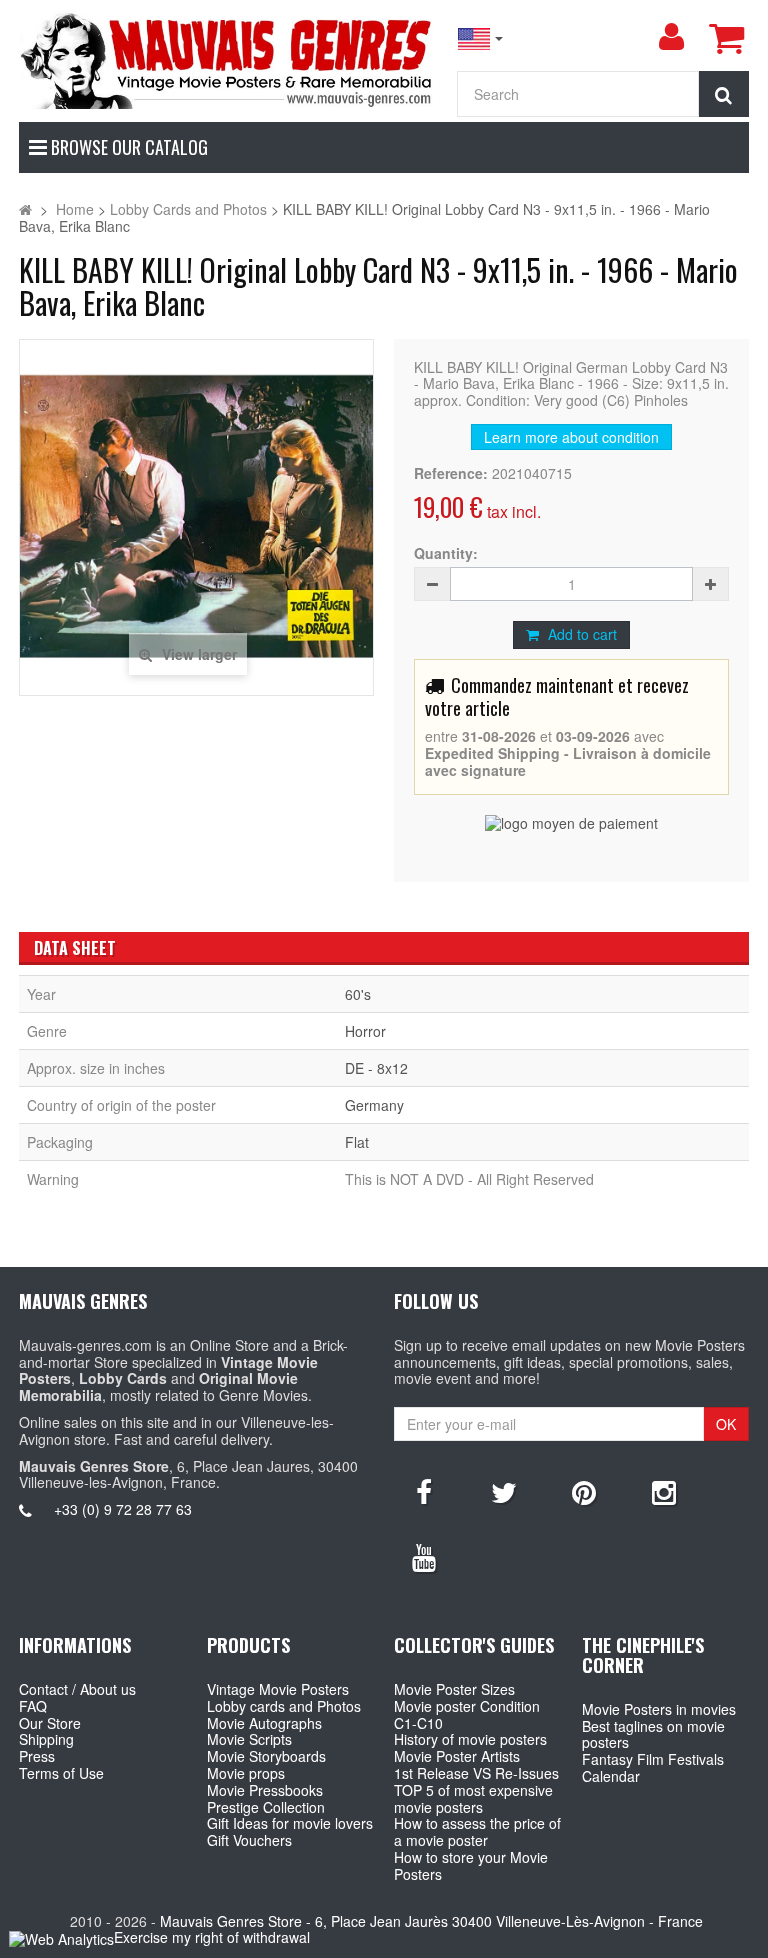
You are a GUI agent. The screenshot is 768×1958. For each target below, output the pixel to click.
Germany (374, 1105)
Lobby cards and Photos (284, 1706)
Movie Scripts (249, 1739)
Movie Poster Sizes (454, 1689)
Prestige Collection (266, 1807)
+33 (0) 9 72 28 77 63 (123, 1509)
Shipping (46, 1739)
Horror (365, 1031)
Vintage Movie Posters (278, 1689)
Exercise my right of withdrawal (212, 1937)
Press (37, 1756)
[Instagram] (664, 1491)
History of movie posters (470, 1739)
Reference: (451, 473)
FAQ (33, 1706)
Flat (357, 1142)
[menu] (671, 37)
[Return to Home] (25, 209)
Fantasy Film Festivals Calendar (653, 1767)
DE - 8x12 (376, 1068)
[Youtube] (424, 1556)
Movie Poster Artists (457, 1756)
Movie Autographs (264, 1723)
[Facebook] (424, 1491)
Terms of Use (61, 1773)
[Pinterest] (584, 1491)
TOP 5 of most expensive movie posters (473, 1798)
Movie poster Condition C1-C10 (467, 1714)
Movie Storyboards (266, 1756)
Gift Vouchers (249, 1840)
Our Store (50, 1723)
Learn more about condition (571, 437)
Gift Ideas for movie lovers (290, 1823)
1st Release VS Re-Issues (476, 1773)
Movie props (246, 1773)
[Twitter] (504, 1491)
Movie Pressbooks (265, 1790)
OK (726, 1424)
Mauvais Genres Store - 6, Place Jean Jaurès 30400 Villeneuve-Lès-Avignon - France (431, 1921)
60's (358, 994)
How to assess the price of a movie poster (477, 1831)
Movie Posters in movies (659, 1709)
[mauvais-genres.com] (227, 59)
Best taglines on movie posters (653, 1734)
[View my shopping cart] (726, 38)
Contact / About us (77, 1689)
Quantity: (446, 553)
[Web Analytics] (61, 1938)
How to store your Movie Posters (471, 1865)
